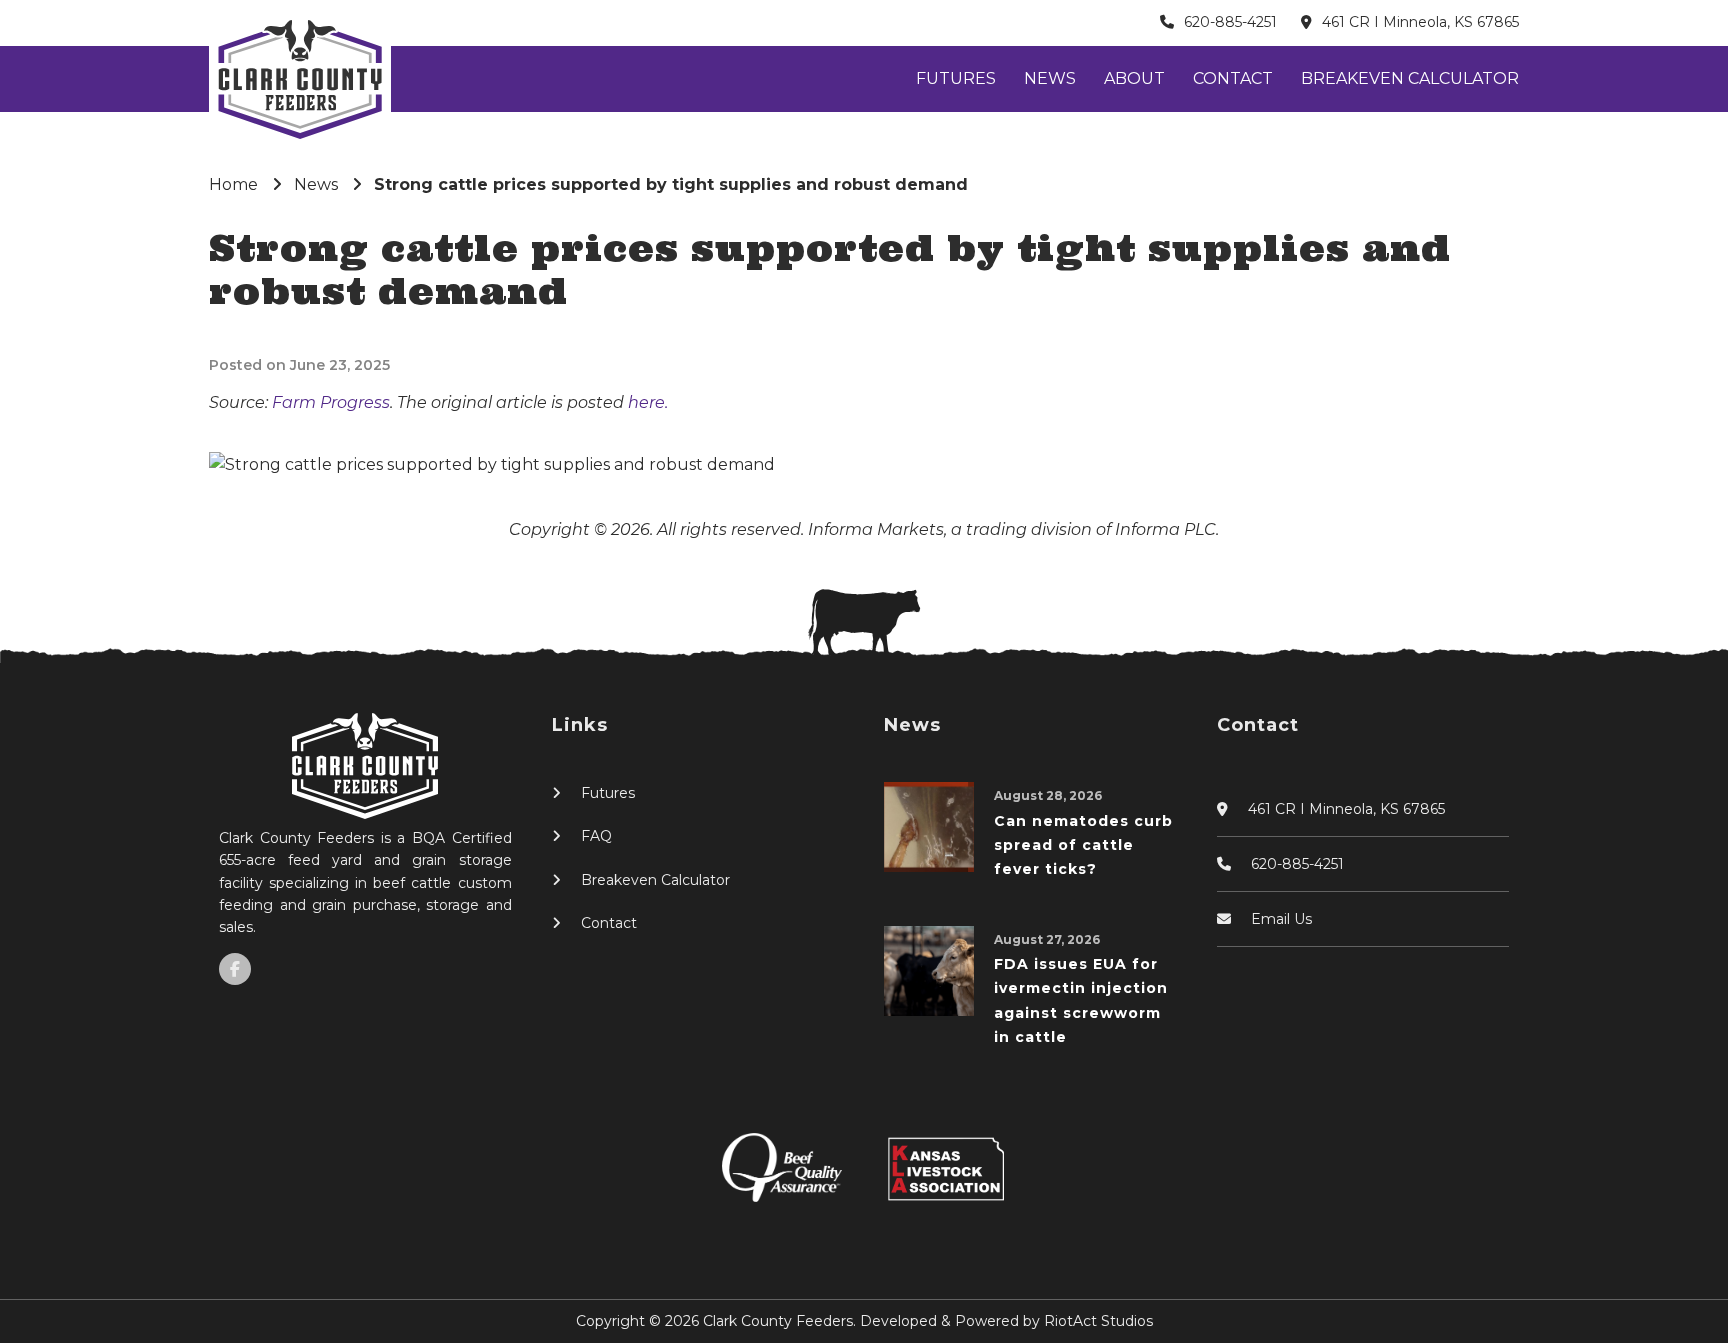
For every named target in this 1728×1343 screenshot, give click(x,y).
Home (233, 184)
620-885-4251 (1230, 22)
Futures (956, 78)
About (1134, 78)
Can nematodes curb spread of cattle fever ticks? (1083, 845)
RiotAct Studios (1098, 1321)
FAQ (596, 836)
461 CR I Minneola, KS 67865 (1420, 22)
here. (648, 402)
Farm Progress (331, 402)
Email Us (1281, 919)
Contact (1233, 78)
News (1050, 78)
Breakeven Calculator (1410, 78)
